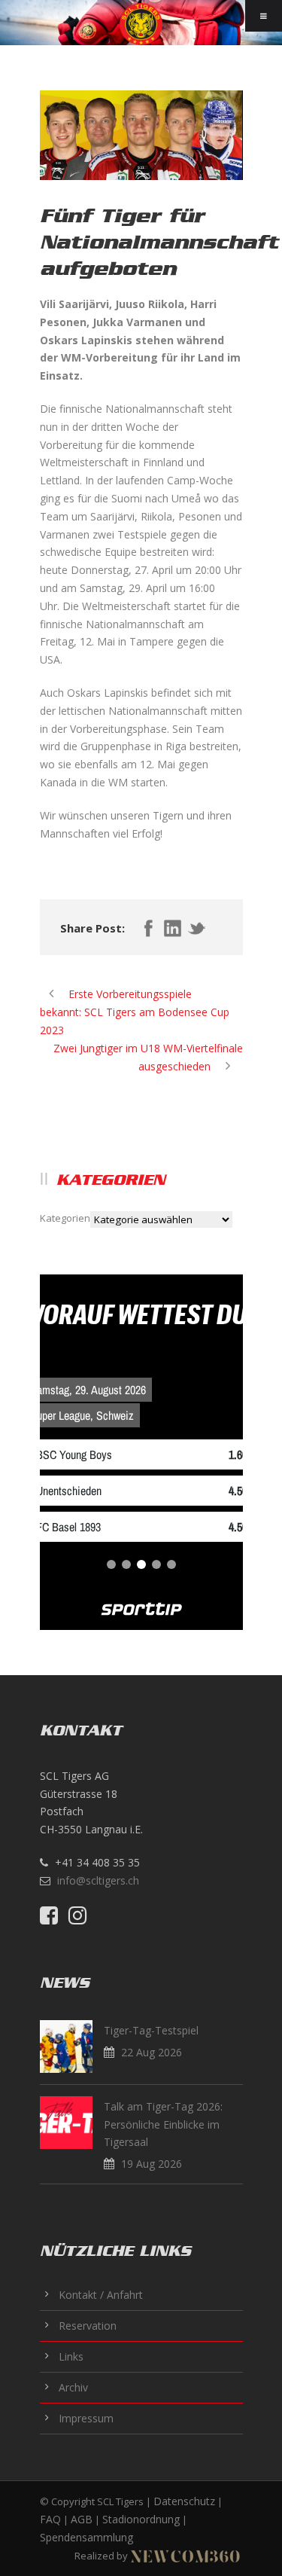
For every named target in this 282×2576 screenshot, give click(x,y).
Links (71, 2356)
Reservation (88, 2326)
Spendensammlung (86, 2537)
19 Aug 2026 (152, 2164)
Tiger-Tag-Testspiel (151, 2030)
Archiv (73, 2387)
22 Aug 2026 (152, 2052)
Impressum (86, 2418)
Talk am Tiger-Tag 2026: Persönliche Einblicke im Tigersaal (163, 2124)
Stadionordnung (141, 2519)
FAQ (50, 2519)
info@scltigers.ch (98, 1880)
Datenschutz (184, 2501)
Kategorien (65, 1218)
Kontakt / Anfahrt (101, 2295)
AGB (82, 2519)
